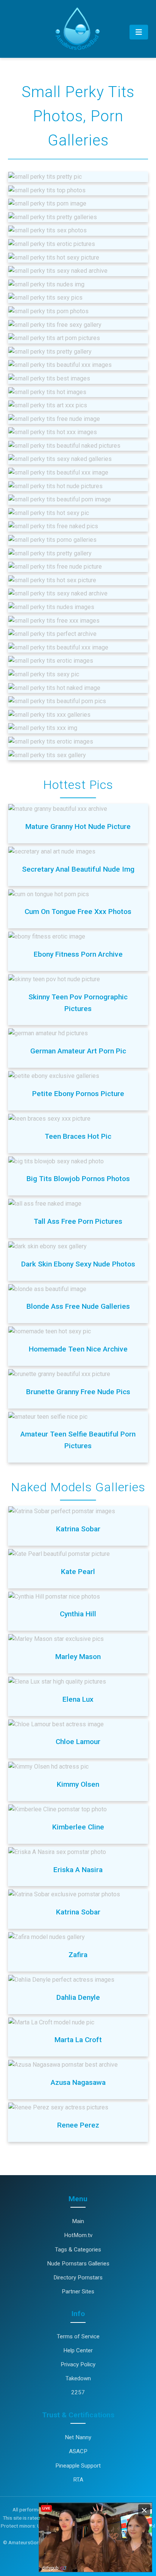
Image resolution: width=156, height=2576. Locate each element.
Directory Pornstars (78, 2278)
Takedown (78, 2378)
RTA (78, 2480)
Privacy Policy (78, 2364)
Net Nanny (78, 2437)
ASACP (78, 2451)
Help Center (78, 2350)
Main (78, 2221)
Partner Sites (78, 2291)
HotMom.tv (78, 2235)
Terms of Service (78, 2336)
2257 (78, 2392)
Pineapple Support (78, 2466)
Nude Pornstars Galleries (78, 2264)
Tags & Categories (78, 2250)
